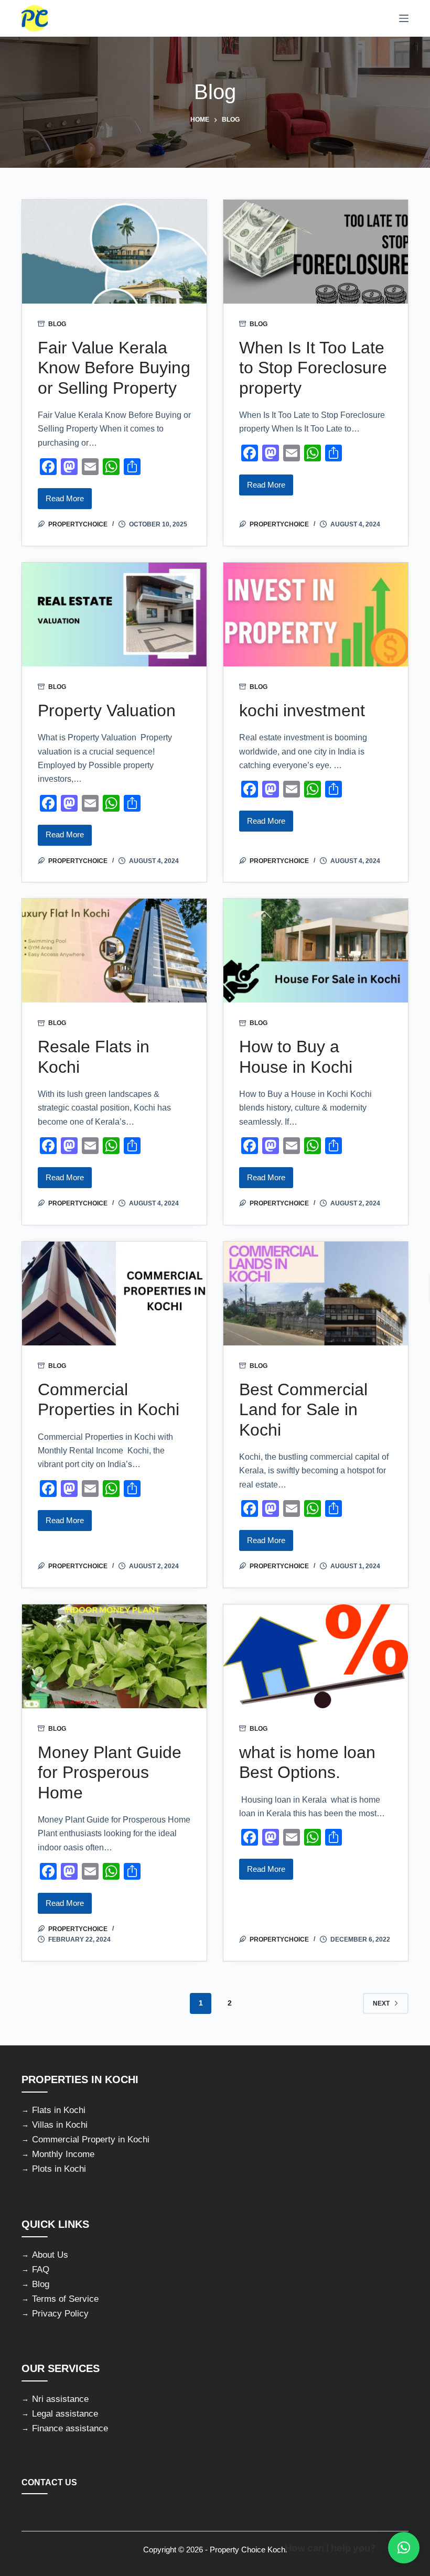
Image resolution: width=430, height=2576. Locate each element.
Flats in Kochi (59, 2110)
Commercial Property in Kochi (91, 2140)
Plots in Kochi (59, 2169)
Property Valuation (107, 710)
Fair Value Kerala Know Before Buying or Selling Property (114, 368)
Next (381, 2003)
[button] (404, 2548)
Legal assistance (65, 2414)
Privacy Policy (60, 2314)
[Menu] (404, 18)
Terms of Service (65, 2299)
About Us (50, 2255)
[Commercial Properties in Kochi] (114, 1294)
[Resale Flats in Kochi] (114, 951)
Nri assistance (60, 2399)
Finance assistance (70, 2428)
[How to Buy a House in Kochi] (316, 951)
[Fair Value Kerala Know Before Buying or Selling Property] (114, 252)
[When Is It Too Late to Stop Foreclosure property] (316, 252)
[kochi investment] (316, 615)
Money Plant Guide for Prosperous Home (110, 1772)
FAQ (41, 2270)
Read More (69, 502)
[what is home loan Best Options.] (316, 1656)
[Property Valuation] (114, 615)
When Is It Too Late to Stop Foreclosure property (313, 368)
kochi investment (302, 710)
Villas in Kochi (60, 2125)
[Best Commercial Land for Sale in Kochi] (316, 1294)
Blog (57, 324)
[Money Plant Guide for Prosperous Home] (114, 1656)
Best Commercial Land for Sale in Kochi (303, 1410)
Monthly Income (63, 2154)
